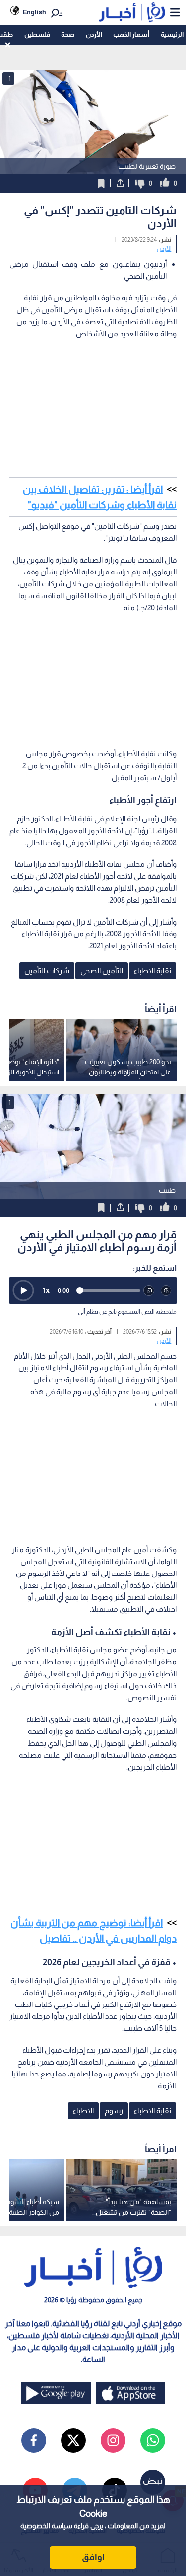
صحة (68, 35)
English (34, 12)
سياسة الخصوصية (46, 2526)
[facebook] (34, 2440)
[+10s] (166, 1291)
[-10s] (149, 1291)
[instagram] (113, 2440)
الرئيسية (172, 35)
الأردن (94, 35)
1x (46, 1290)
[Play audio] (23, 1290)
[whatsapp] (153, 2440)
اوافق (93, 2557)
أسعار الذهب (131, 35)
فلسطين (37, 35)
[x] (73, 2440)
